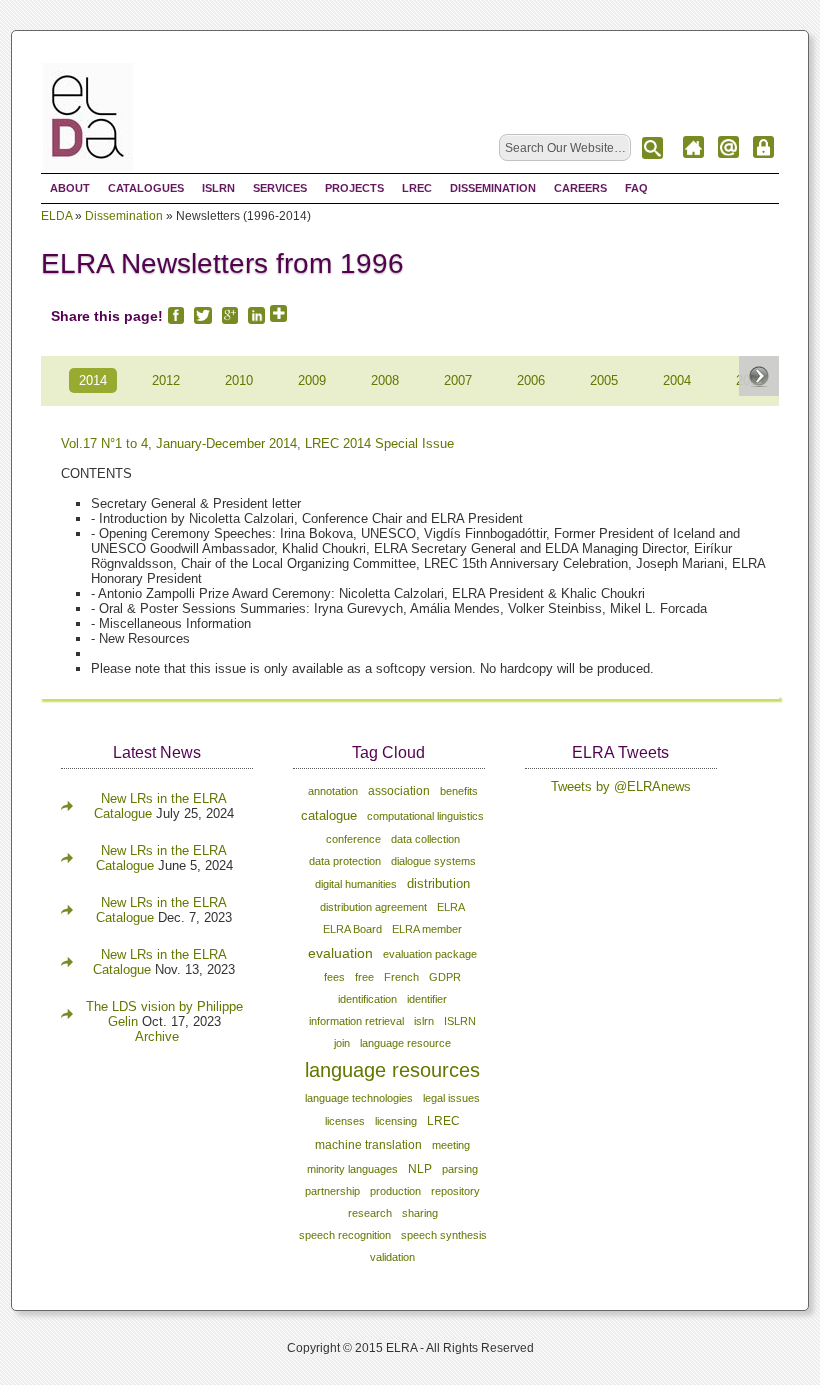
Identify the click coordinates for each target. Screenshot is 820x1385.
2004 (677, 380)
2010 (239, 380)
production (395, 1191)
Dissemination (493, 188)
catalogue (329, 815)
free (364, 977)
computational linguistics (425, 816)
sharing (420, 1213)
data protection (345, 861)
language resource (405, 1043)
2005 (604, 380)
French (401, 977)
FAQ (636, 188)
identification (367, 999)
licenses (345, 1121)
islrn (424, 1021)
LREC (417, 188)
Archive (157, 1036)
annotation (333, 791)
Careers (580, 188)
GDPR (445, 977)
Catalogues (146, 188)
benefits (459, 791)
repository (455, 1191)
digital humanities (356, 884)
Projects (354, 188)
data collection (425, 839)
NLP (420, 1168)
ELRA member (427, 929)
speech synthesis (444, 1235)
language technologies (359, 1098)
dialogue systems (433, 861)
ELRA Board (352, 929)
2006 (531, 380)
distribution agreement (373, 907)
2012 (166, 380)
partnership (332, 1191)
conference (353, 839)
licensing (396, 1121)
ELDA (56, 216)
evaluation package (430, 954)
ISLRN (218, 188)
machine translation (368, 1145)
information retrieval (356, 1021)
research (370, 1213)
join (342, 1043)
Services (280, 188)
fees (334, 977)
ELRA (451, 907)
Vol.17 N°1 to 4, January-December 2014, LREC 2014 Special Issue (257, 443)
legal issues (451, 1098)
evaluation (340, 953)
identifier (427, 999)
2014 (93, 380)
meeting (451, 1145)
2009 (312, 380)
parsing (460, 1169)
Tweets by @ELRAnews (621, 786)
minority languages (352, 1169)
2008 (385, 380)
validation (392, 1257)
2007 (458, 380)
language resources (392, 1070)
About (70, 188)
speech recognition (345, 1235)
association (399, 791)
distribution (438, 884)
